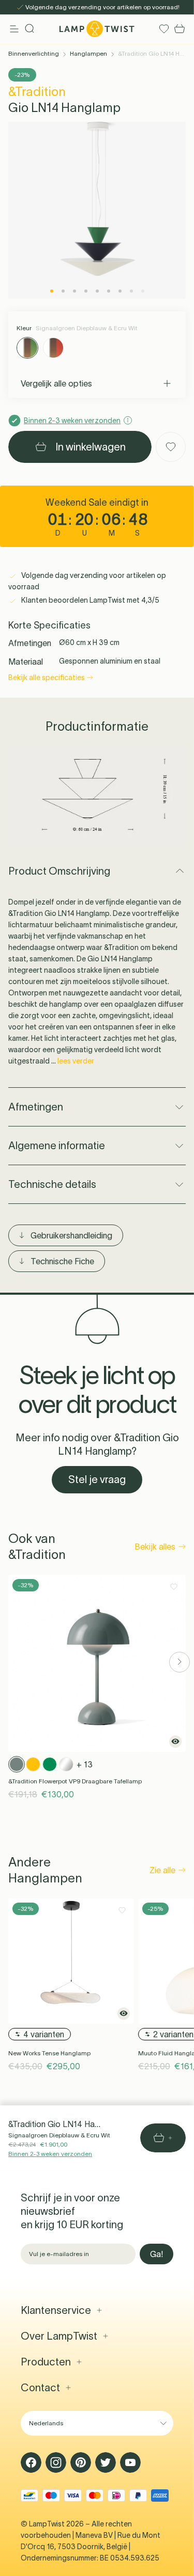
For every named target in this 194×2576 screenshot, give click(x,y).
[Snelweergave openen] (175, 1742)
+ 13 (85, 1764)
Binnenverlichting (34, 53)
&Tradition (37, 92)
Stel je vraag (97, 1479)
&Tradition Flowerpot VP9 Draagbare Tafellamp (75, 1781)
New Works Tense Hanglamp (49, 2053)
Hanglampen (88, 53)
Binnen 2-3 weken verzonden (50, 2154)
